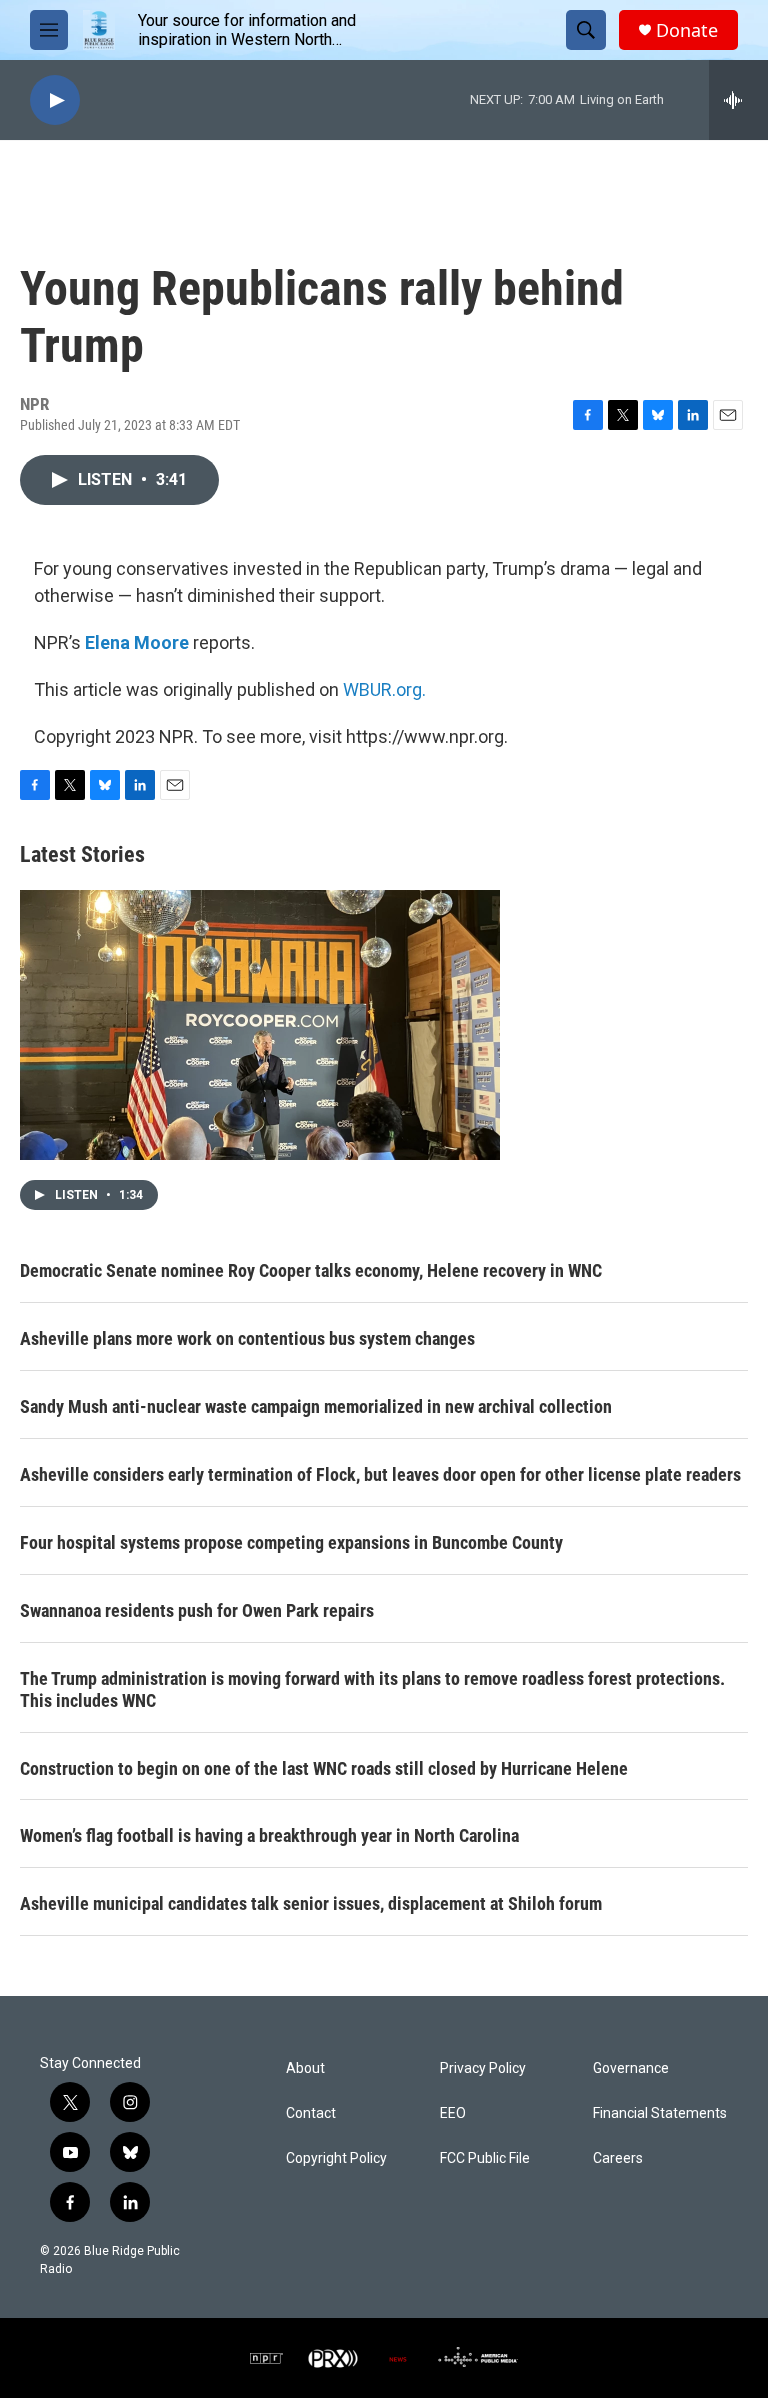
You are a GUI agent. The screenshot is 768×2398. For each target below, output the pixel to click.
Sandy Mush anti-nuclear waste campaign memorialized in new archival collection (316, 1406)
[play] (55, 100)
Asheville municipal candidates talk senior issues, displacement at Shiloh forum (311, 1903)
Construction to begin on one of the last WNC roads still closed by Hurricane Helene (324, 1768)
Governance (631, 2068)
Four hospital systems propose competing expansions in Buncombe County (291, 1542)
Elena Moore (137, 642)
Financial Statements (660, 2113)
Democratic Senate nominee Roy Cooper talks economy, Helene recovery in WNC (311, 1270)
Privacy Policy (483, 2068)
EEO (453, 2113)
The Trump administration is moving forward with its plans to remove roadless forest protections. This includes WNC (372, 1689)
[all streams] (738, 100)
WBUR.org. (384, 689)
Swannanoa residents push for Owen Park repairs (197, 1610)
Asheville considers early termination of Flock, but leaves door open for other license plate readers (380, 1474)
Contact (311, 2113)
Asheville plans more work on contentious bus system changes (247, 1338)
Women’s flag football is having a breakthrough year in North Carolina (269, 1835)
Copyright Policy (336, 2158)
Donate (687, 30)
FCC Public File (485, 2158)
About (305, 2068)
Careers (618, 2158)
